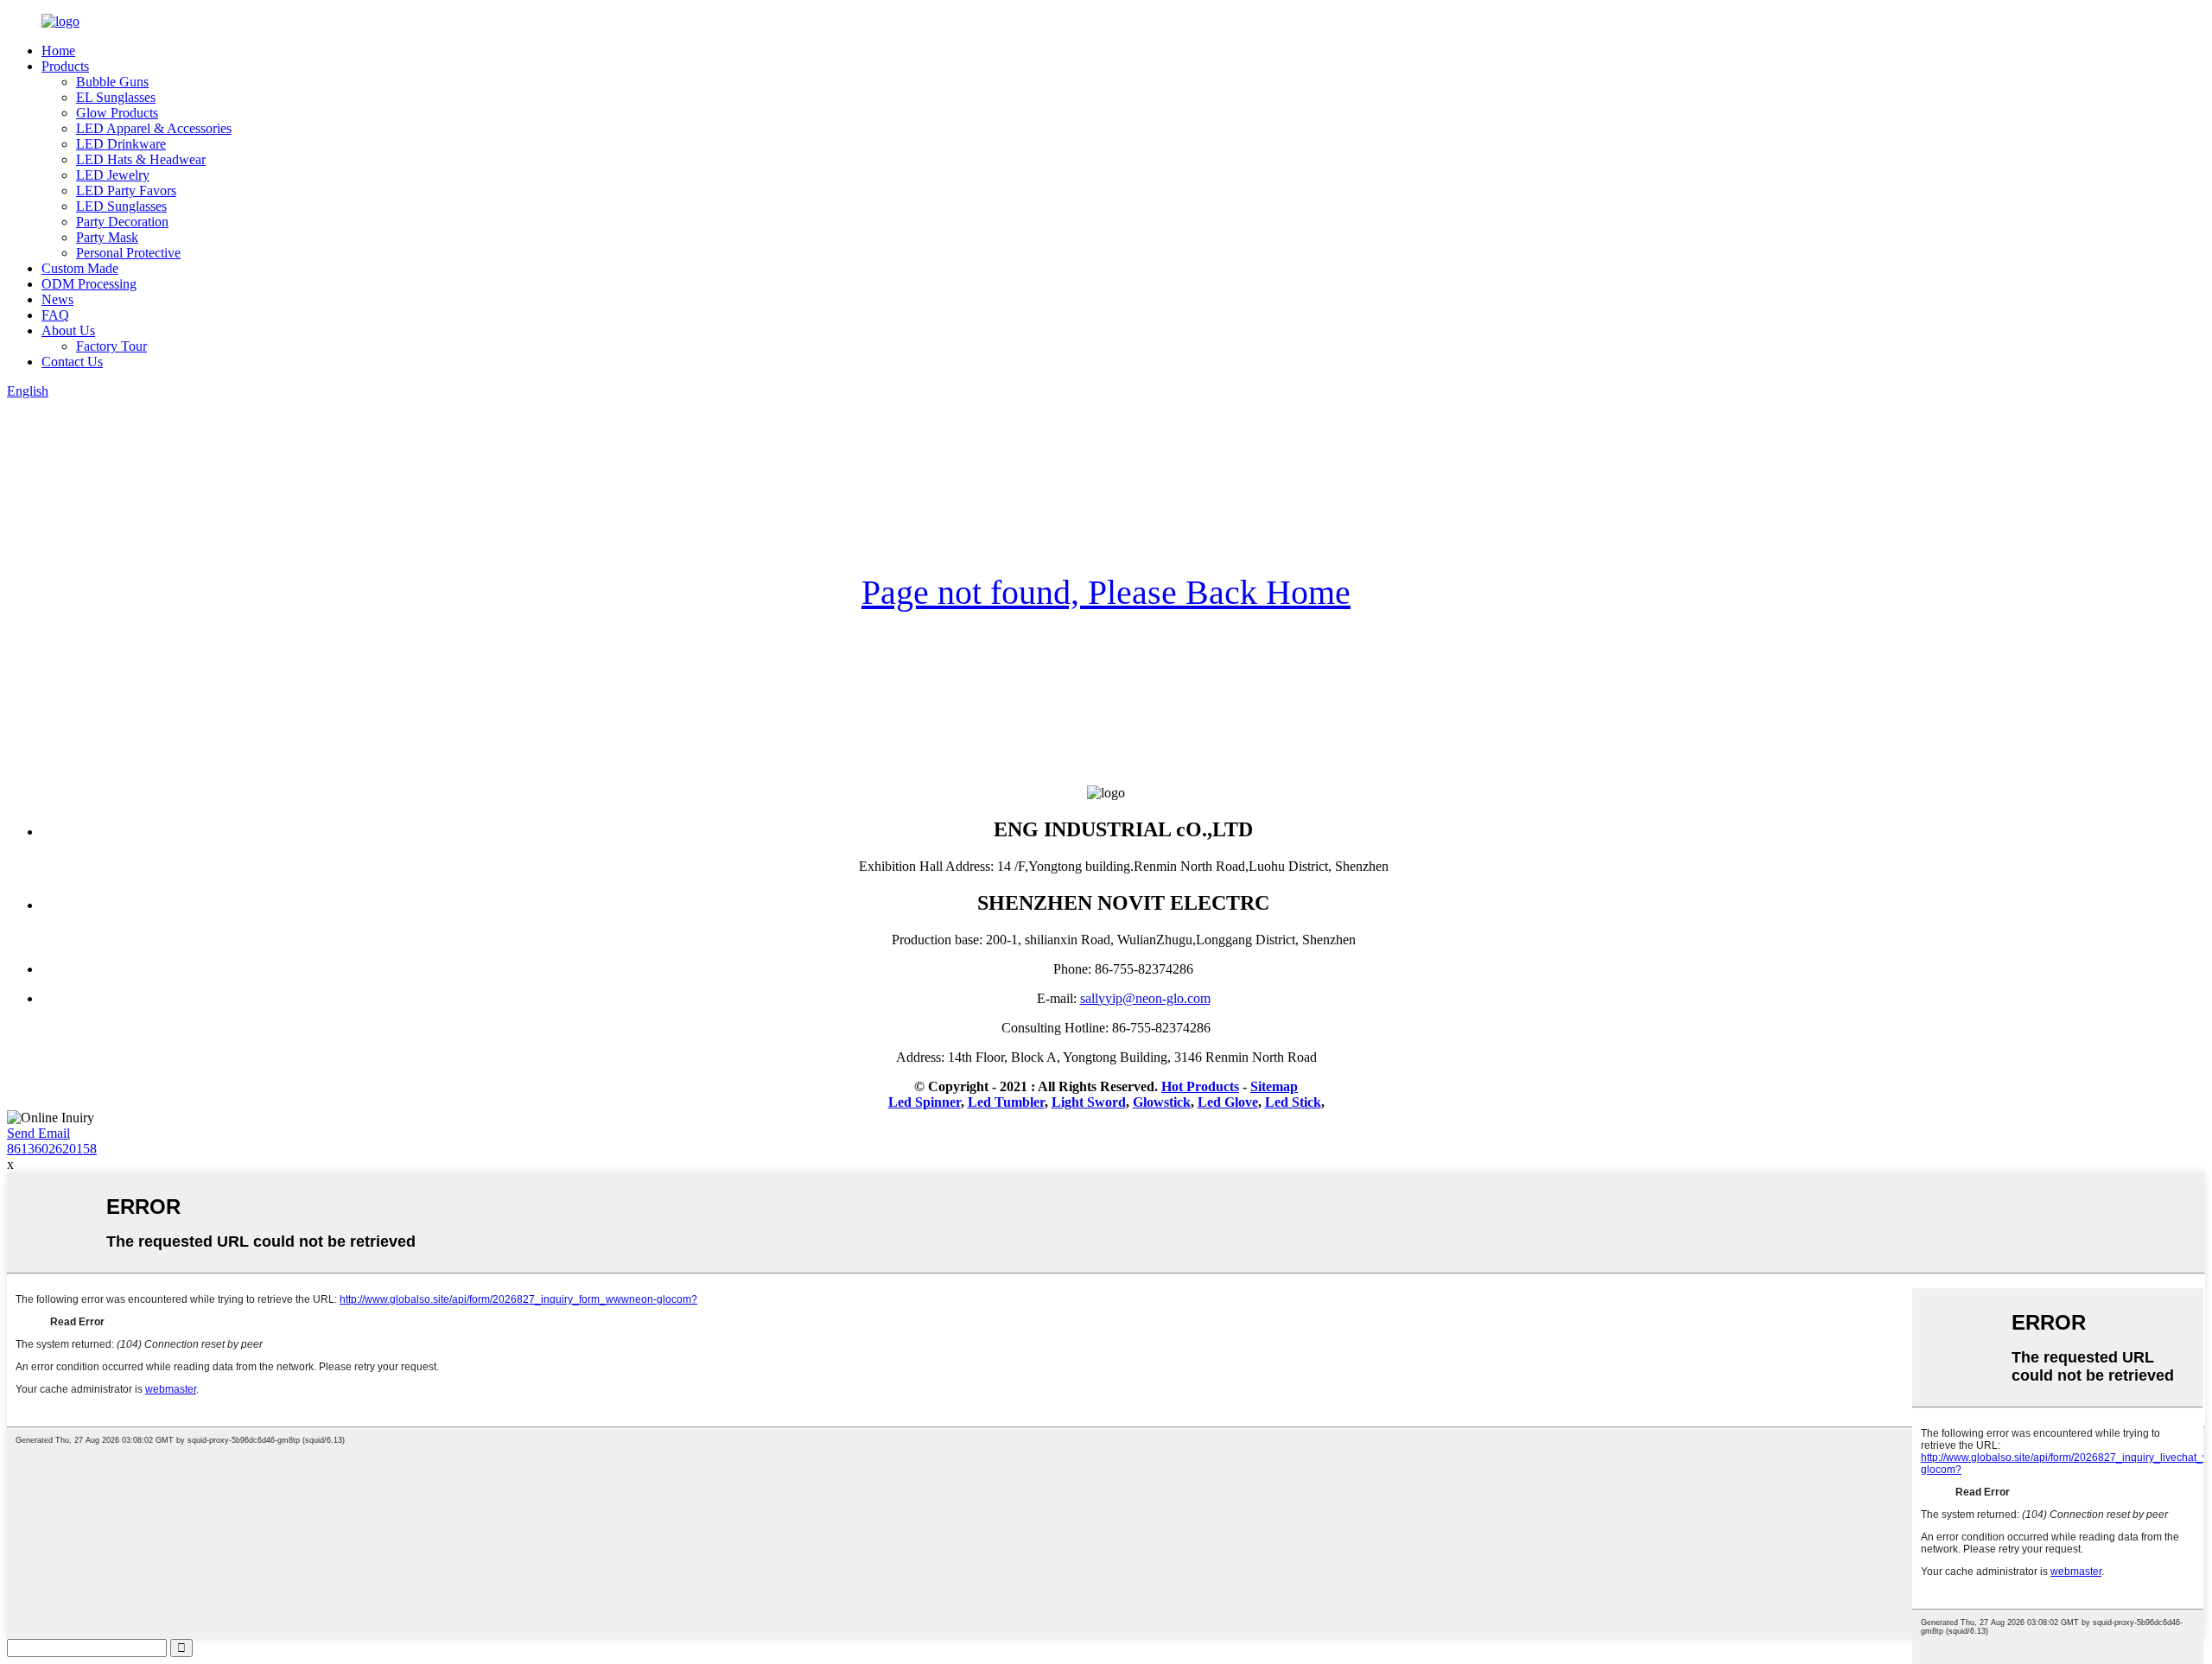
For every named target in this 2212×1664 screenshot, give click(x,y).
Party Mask (107, 237)
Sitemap (1274, 1086)
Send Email (38, 1133)
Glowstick (1162, 1102)
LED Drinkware (121, 144)
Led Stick (1293, 1102)
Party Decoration (122, 222)
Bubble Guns (112, 82)
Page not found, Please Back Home (1106, 592)
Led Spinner (925, 1102)
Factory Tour (111, 346)
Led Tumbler (1006, 1102)
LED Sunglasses (121, 206)
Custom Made (80, 268)
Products (65, 66)
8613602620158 (52, 1149)
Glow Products (117, 113)
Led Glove (1228, 1102)
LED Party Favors (126, 191)
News (57, 299)
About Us (68, 330)
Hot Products (1200, 1086)
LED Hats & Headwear (141, 159)
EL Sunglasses (116, 97)
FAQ (55, 315)
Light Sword (1089, 1102)
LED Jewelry (113, 175)
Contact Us (72, 362)
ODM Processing (89, 284)
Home (58, 51)
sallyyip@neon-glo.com (1145, 998)
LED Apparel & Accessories (154, 128)
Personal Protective (128, 253)
